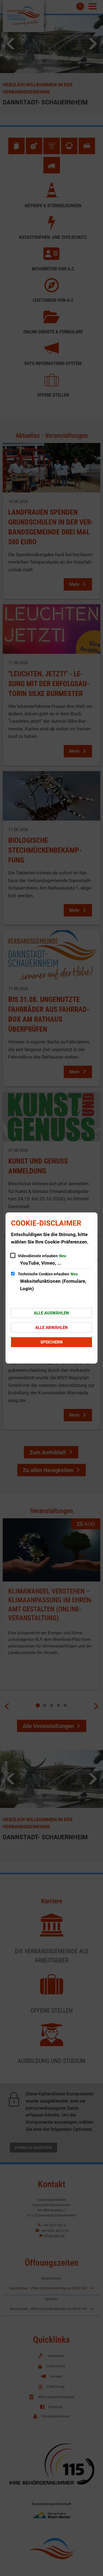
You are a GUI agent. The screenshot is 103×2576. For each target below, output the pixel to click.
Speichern (51, 1342)
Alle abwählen (51, 1328)
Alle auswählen (51, 1313)
